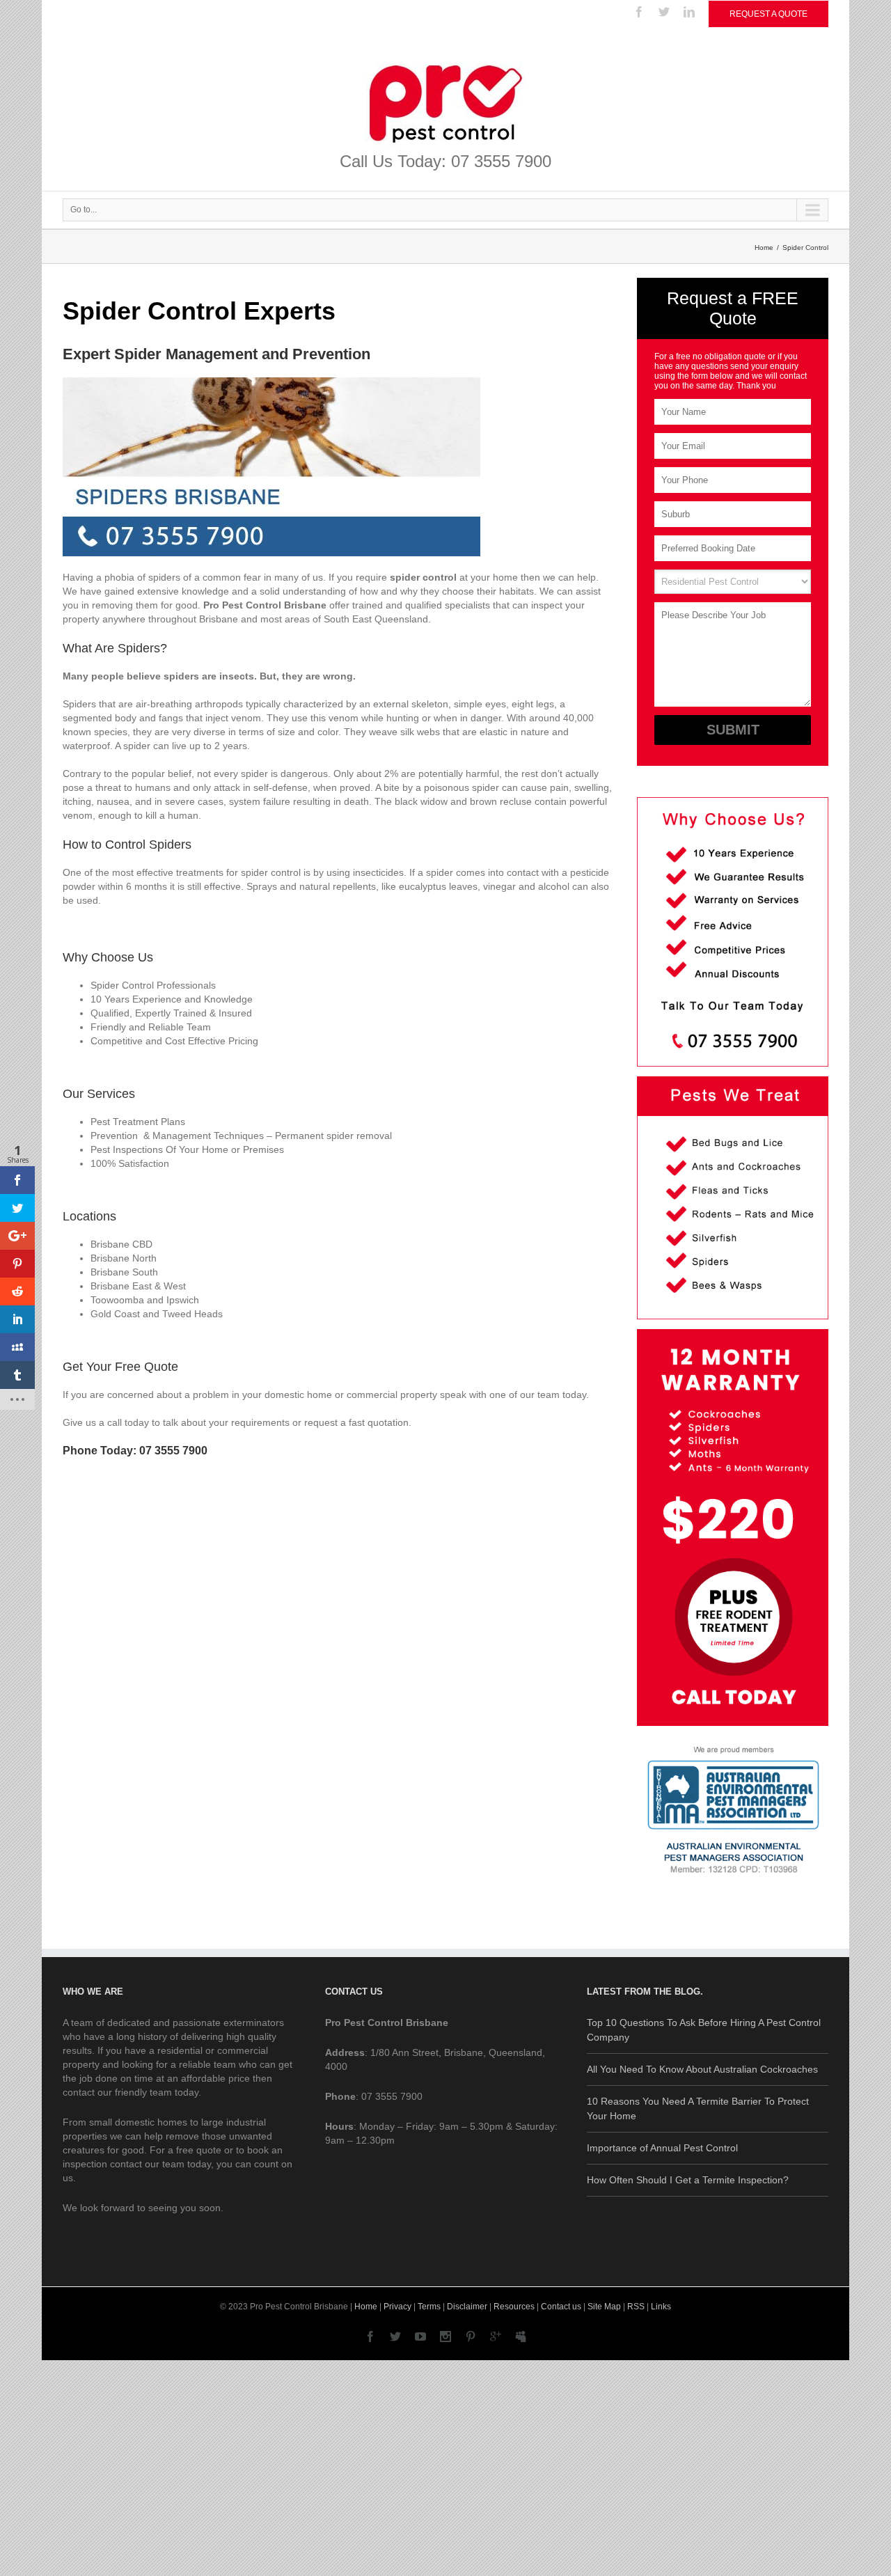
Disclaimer (467, 2307)
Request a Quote (768, 14)
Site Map (604, 2307)
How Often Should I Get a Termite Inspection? (688, 2180)
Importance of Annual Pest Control (662, 2148)
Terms (429, 2307)
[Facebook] (639, 12)
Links (661, 2307)
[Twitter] (664, 12)
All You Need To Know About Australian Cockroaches (702, 2069)
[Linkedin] (689, 12)
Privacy (397, 2307)
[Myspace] (521, 2337)
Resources (514, 2307)
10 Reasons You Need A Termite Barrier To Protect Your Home (698, 2108)
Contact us (561, 2307)
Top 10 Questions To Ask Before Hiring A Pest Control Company (704, 2030)
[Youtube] (420, 2337)
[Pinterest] (471, 2337)
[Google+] (496, 2337)
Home (764, 248)
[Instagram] (445, 2337)
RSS (636, 2307)
